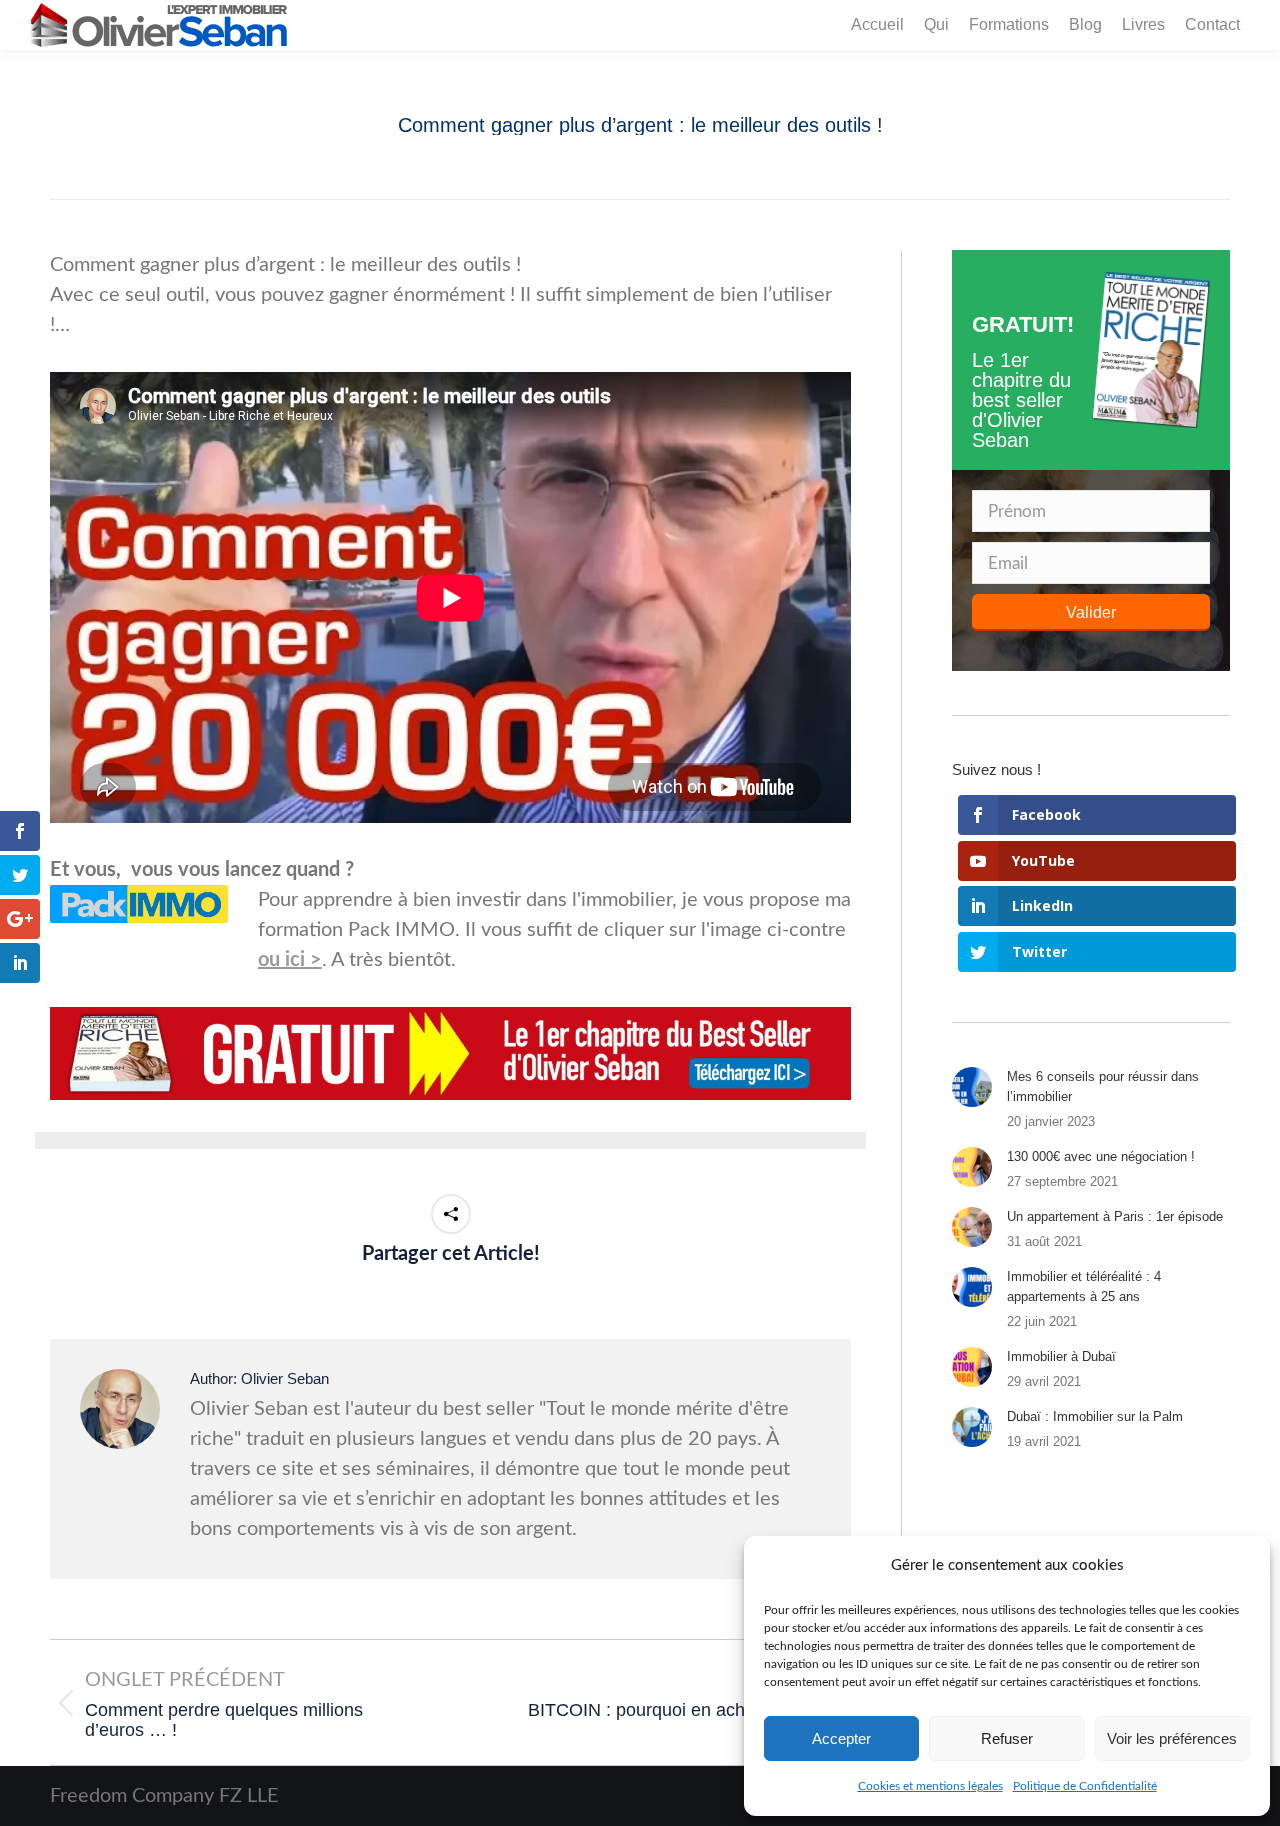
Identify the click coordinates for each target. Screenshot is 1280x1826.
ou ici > (290, 960)
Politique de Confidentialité (1085, 1786)
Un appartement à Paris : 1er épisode (1115, 1216)
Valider (1091, 612)
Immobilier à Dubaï (1061, 1356)
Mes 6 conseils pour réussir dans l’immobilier (1103, 1086)
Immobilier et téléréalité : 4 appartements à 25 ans (1084, 1286)
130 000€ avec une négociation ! (1101, 1156)
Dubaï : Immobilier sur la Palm (1095, 1416)
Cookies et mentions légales (930, 1786)
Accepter (841, 1738)
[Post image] (972, 1087)
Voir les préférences (1172, 1738)
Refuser (1007, 1738)
